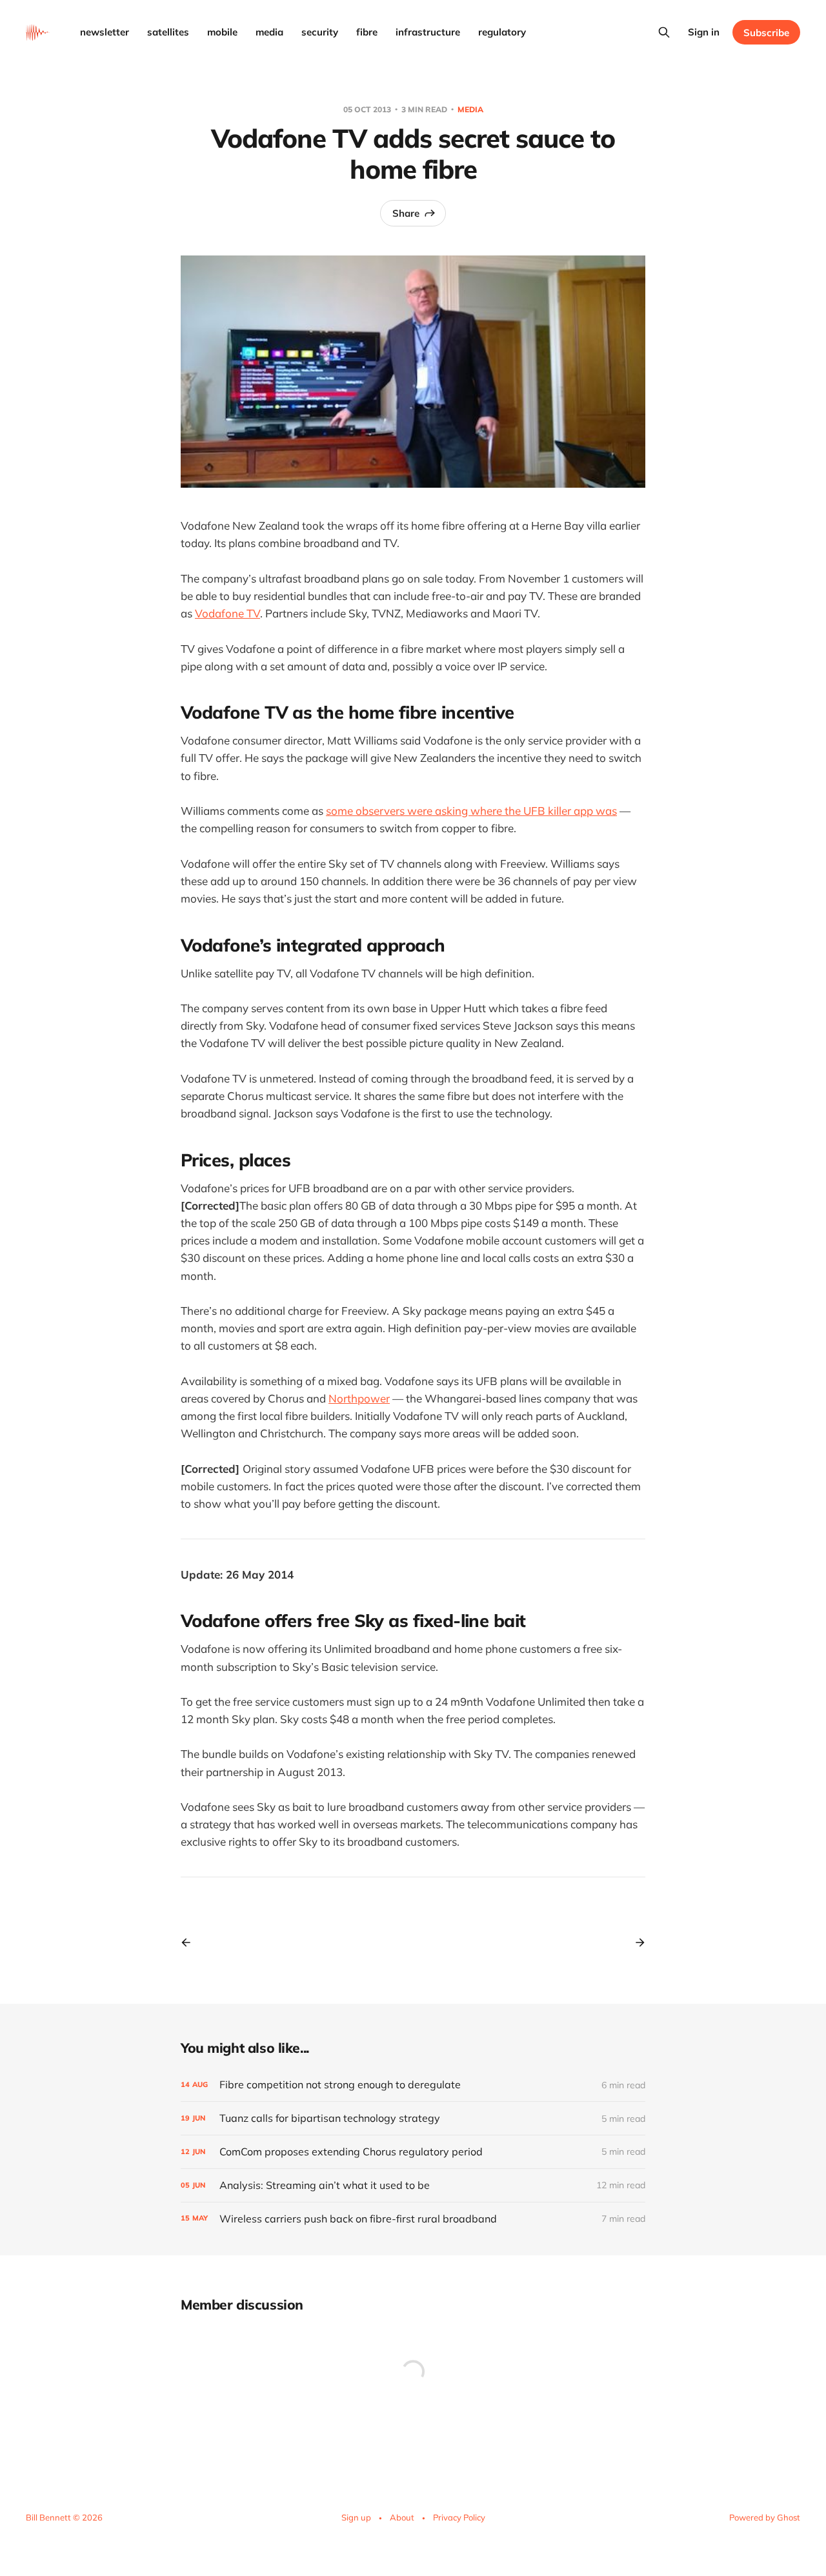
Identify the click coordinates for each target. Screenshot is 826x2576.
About (402, 2517)
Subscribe (766, 33)
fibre (367, 32)
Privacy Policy (459, 2517)
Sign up (356, 2517)
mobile (222, 32)
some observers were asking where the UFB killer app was (471, 811)
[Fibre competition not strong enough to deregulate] (413, 2085)
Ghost (789, 2517)
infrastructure (428, 32)
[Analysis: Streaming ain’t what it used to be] (413, 2185)
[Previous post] (190, 1942)
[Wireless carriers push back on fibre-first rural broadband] (413, 2219)
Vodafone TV (227, 613)
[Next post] (636, 1942)
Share (406, 213)
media (269, 32)
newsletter (105, 32)
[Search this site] (664, 32)
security (320, 32)
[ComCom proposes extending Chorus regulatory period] (413, 2152)
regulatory (502, 32)
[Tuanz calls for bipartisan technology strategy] (413, 2118)
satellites (168, 32)
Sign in (704, 32)
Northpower (359, 1398)
